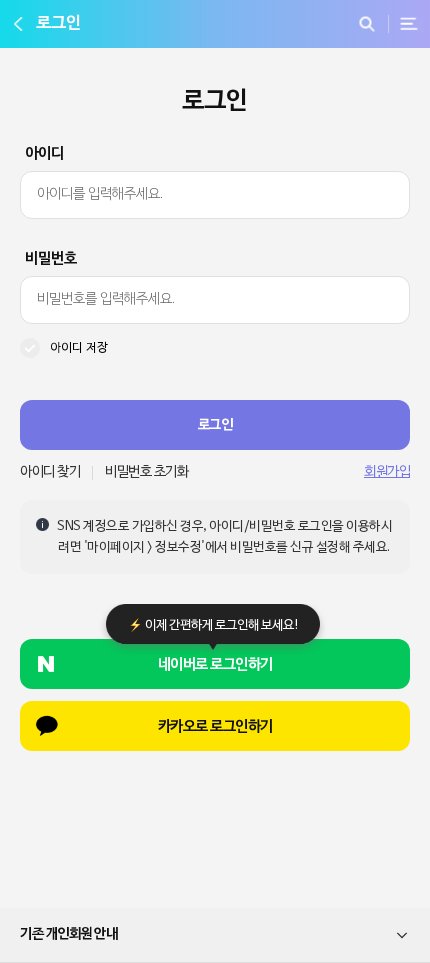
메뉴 (409, 24)
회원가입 (387, 473)
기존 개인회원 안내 (68, 934)
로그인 (215, 425)
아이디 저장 (79, 348)
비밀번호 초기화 (146, 473)
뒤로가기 (18, 24)
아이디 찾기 (50, 473)
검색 (366, 24)
